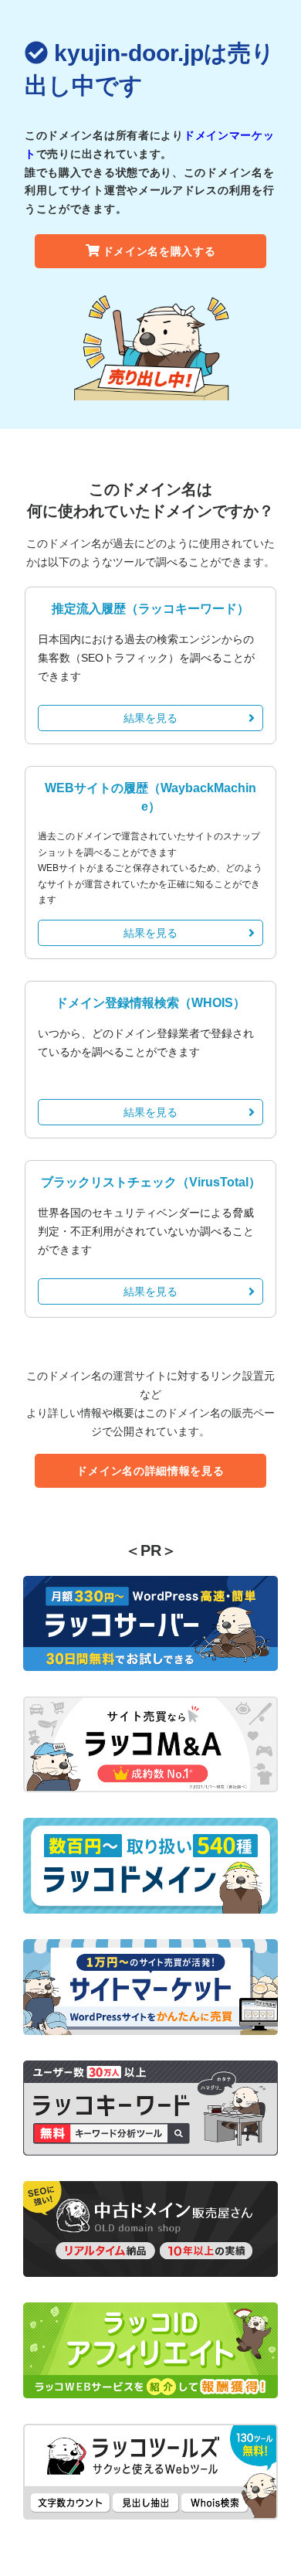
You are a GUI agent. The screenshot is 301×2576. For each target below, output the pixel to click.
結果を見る (150, 718)
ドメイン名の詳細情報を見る (150, 1471)
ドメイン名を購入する (159, 251)
